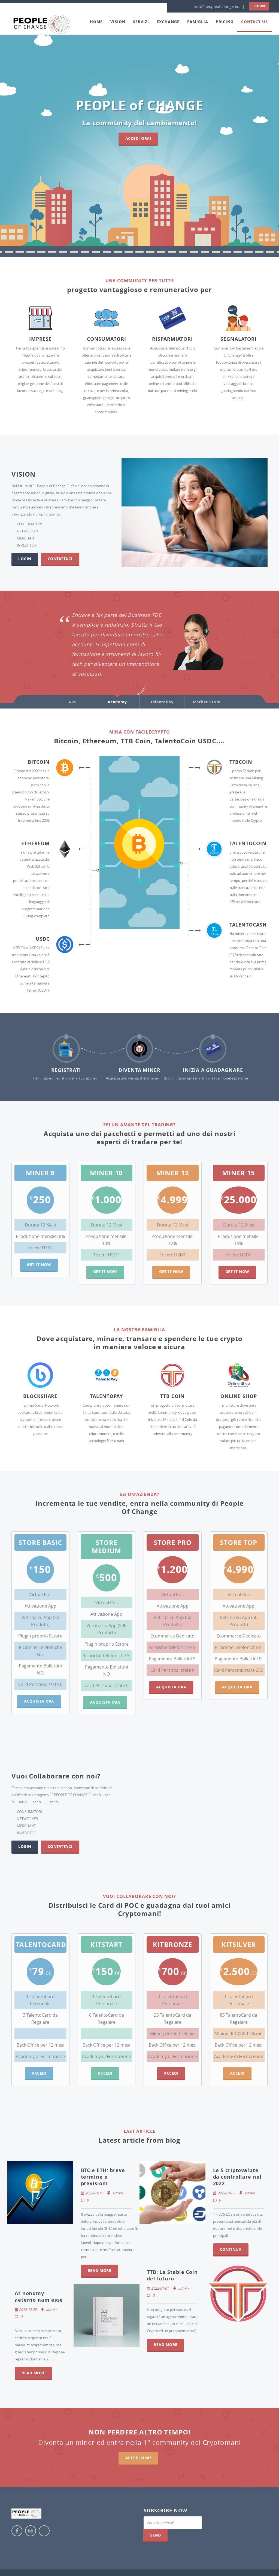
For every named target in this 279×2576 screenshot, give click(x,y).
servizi (141, 22)
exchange (168, 22)
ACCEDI (105, 2073)
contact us (254, 22)
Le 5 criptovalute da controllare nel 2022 (237, 2177)
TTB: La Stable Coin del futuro (172, 2275)
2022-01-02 (226, 2193)
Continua (231, 2249)
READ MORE (100, 2270)
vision (118, 22)
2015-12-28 (28, 2310)
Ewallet (192, 677)
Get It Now (39, 1264)
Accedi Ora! (138, 138)
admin (117, 2193)
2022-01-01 (160, 2288)
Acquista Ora (171, 1687)
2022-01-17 (94, 2193)
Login (259, 6)
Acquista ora (39, 1701)
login (25, 559)
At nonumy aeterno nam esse (39, 2297)
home (96, 22)
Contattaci (60, 559)
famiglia (198, 22)
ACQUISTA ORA (105, 1702)
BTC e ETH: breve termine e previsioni (103, 2177)
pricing (225, 22)
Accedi (39, 2073)
